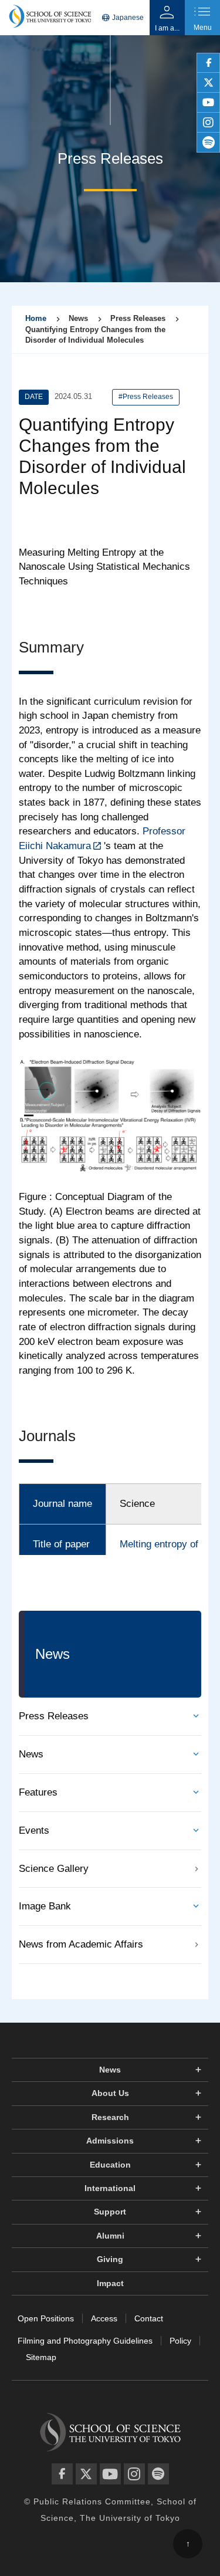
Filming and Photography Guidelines (85, 2341)
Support (110, 2212)
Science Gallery (54, 1869)
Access (104, 2318)
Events (34, 1830)
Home (36, 318)
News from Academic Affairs (81, 1944)
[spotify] (208, 143)
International (110, 2188)
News (31, 1754)
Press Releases (54, 1716)
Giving (110, 2259)
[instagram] (208, 123)
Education (110, 2165)
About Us (110, 2093)
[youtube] (208, 103)
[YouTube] (110, 2474)
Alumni (110, 2236)
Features (38, 1792)
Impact (110, 2283)
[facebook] (208, 63)
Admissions (110, 2141)
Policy (180, 2341)
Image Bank (45, 1906)
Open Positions (46, 2318)
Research (110, 2117)
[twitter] (208, 83)
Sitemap (41, 2357)
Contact (149, 2318)
